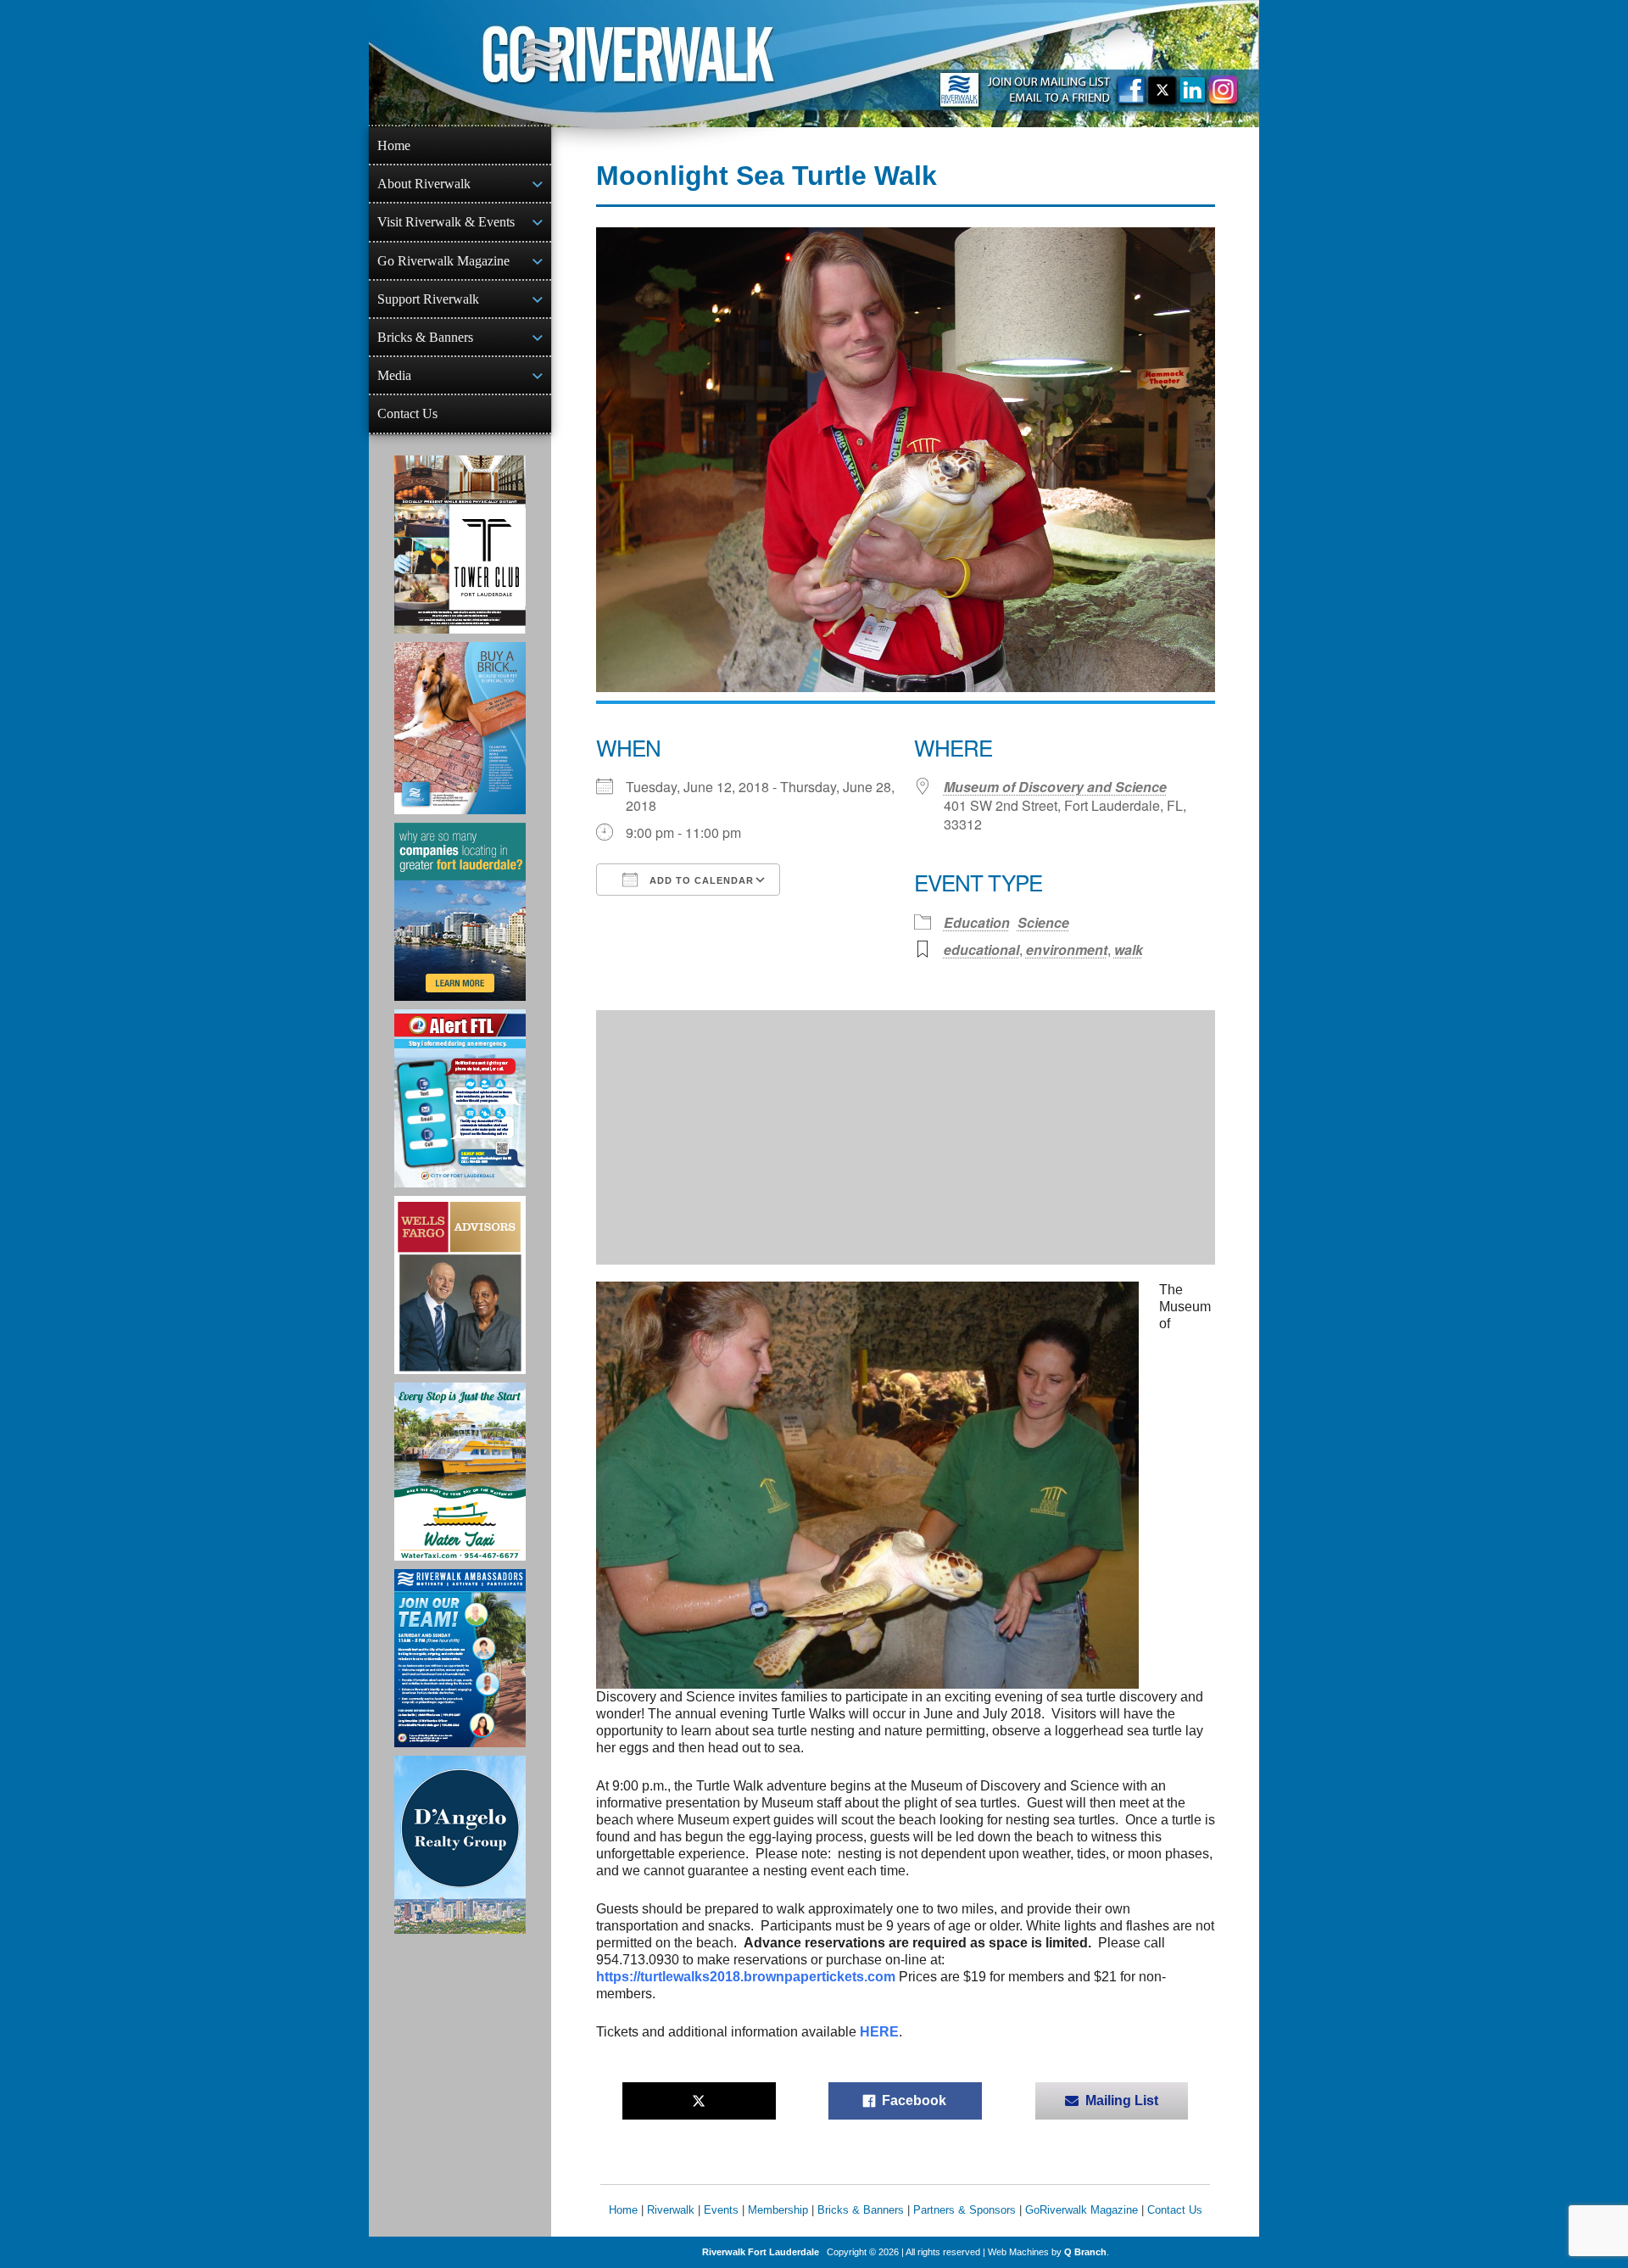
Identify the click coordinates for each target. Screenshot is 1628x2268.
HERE (879, 2032)
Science (1043, 922)
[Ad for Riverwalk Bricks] (460, 728)
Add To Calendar (700, 880)
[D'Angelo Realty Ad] (460, 1845)
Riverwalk (671, 2210)
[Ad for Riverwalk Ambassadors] (460, 1658)
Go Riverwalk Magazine (443, 261)
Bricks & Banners (425, 337)
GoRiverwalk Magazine (1082, 2210)
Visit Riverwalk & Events (446, 222)
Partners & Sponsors (965, 2210)
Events (721, 2210)
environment (1067, 950)
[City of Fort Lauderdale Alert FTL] (460, 1098)
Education (977, 922)
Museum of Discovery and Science (1055, 787)
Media (394, 375)
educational (981, 950)
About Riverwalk (424, 184)
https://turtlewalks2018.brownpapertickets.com (746, 1977)
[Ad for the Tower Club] (460, 545)
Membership (778, 2210)
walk (1129, 950)
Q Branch (1085, 2252)
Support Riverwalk (428, 299)
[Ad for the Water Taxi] (460, 1472)
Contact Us (407, 413)
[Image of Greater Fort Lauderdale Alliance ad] (460, 912)
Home (394, 145)
